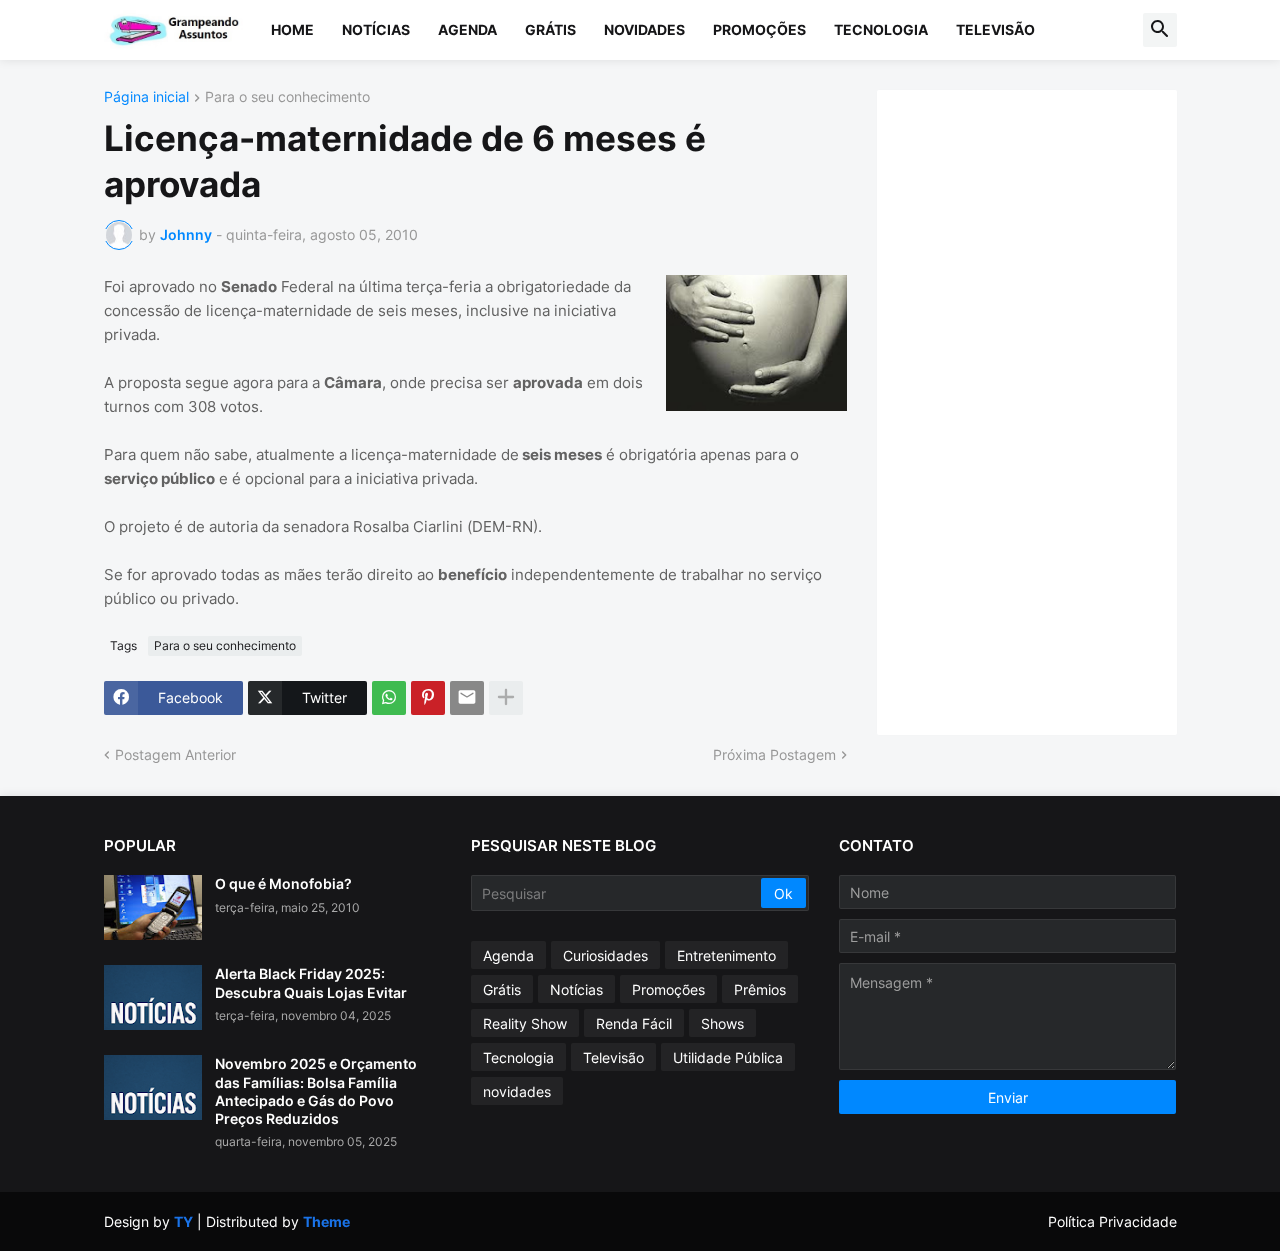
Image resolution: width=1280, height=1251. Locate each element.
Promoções (759, 29)
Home (292, 29)
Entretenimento (726, 955)
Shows (722, 1023)
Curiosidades (605, 955)
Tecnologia (881, 29)
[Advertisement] (1047, 410)
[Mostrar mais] (506, 698)
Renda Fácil (634, 1023)
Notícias (376, 29)
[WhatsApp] (389, 698)
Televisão (995, 29)
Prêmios (760, 989)
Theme (326, 1221)
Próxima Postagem (774, 754)
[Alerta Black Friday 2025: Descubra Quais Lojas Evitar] (153, 997)
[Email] (467, 698)
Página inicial (146, 97)
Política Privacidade (1112, 1221)
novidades (517, 1091)
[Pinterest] (428, 698)
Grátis (550, 29)
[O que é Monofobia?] (153, 907)
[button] (1160, 30)
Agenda (467, 29)
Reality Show (525, 1023)
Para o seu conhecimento (287, 97)
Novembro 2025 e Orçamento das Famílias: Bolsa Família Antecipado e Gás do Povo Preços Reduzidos (316, 1091)
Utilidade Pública (728, 1057)
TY (183, 1221)
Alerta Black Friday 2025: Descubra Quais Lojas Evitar (311, 982)
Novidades (644, 29)
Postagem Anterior (175, 754)
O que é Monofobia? (283, 883)
